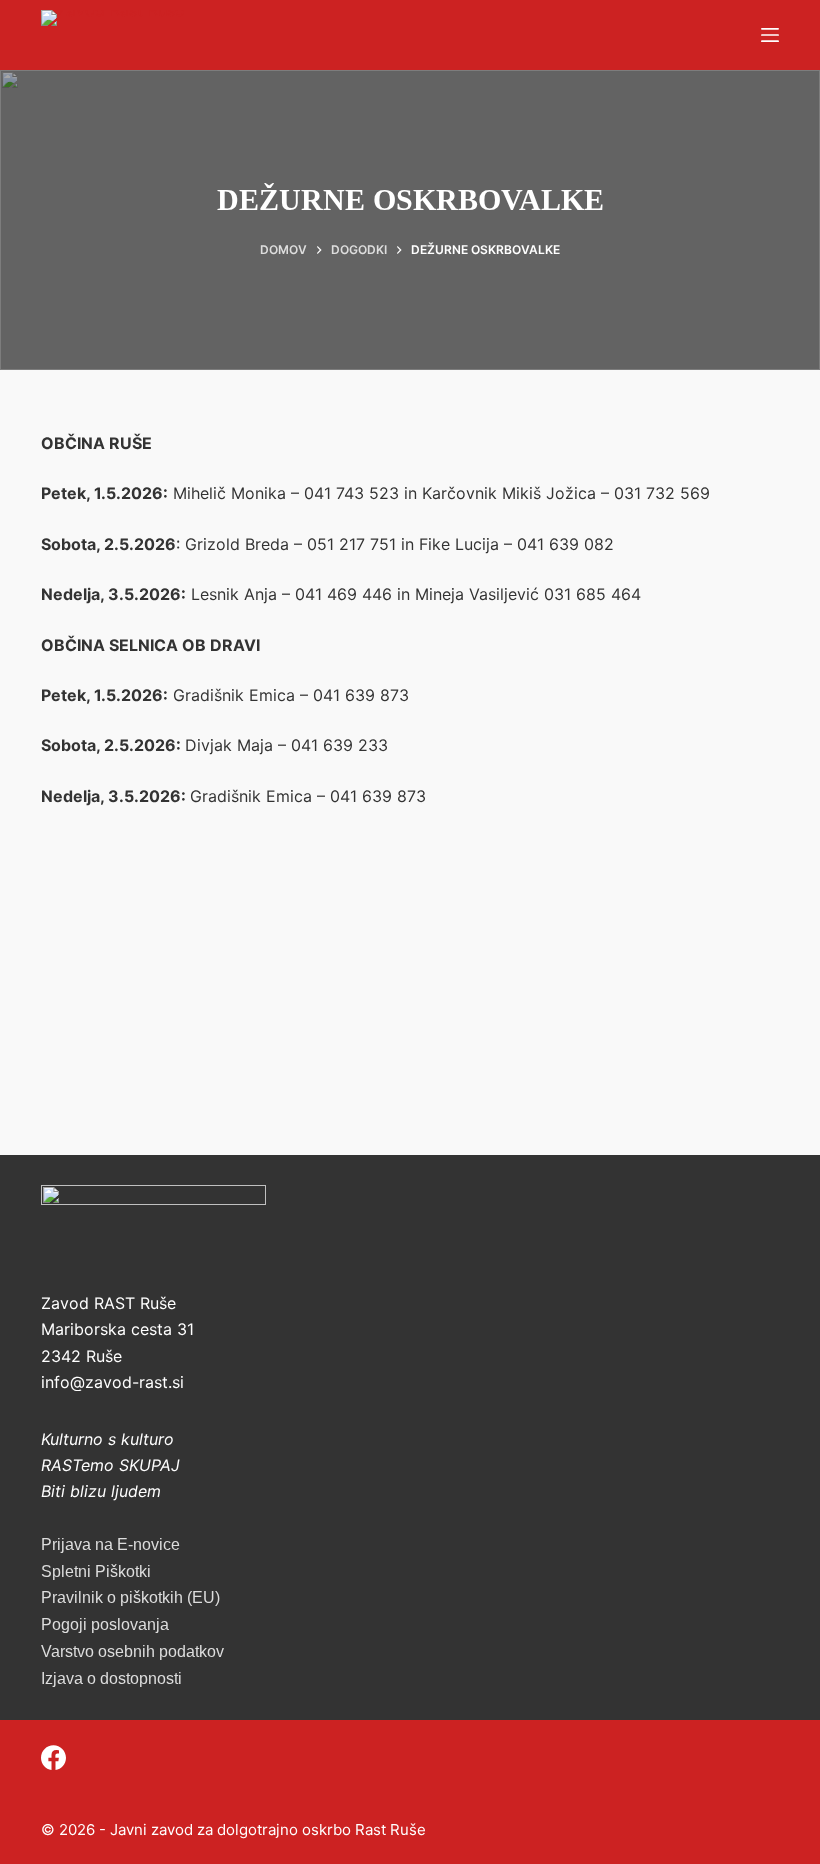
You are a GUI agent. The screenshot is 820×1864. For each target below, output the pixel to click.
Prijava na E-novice (110, 1544)
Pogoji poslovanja (105, 1624)
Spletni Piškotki (96, 1571)
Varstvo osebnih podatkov (132, 1651)
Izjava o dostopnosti (111, 1678)
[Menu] (770, 35)
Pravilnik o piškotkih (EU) (130, 1597)
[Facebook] (53, 1757)
